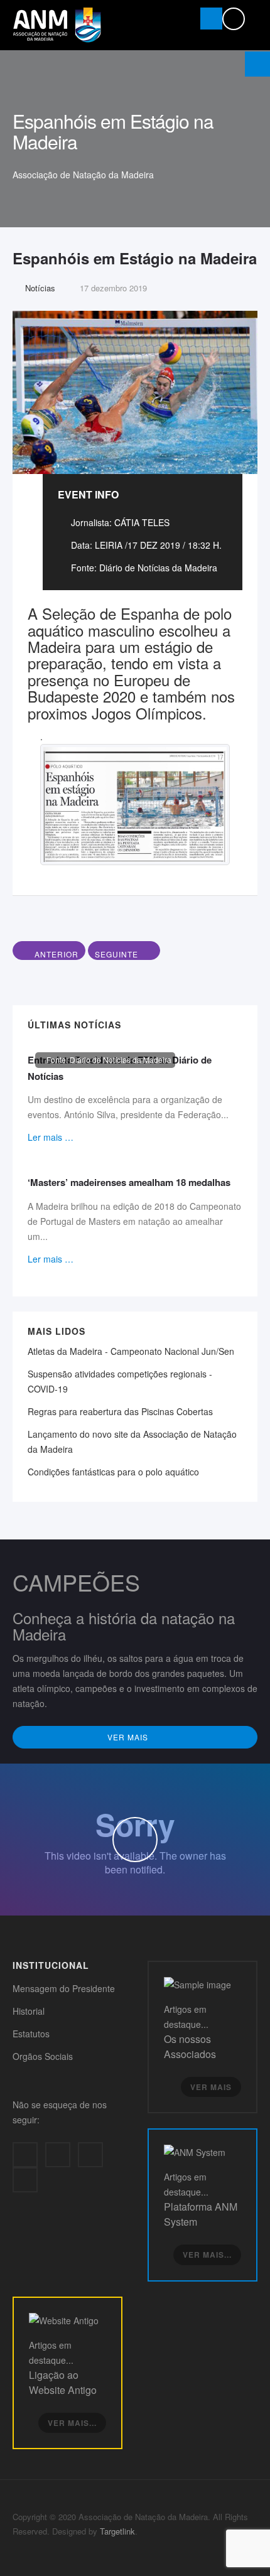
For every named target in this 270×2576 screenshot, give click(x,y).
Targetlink (117, 2531)
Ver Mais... (207, 2255)
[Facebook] (25, 2155)
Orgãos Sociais (43, 2056)
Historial (29, 2011)
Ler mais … (51, 1137)
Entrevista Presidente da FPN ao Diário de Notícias (120, 1068)
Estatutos (31, 2034)
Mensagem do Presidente (64, 1988)
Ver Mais (129, 1737)
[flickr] (25, 2180)
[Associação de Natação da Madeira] (57, 25)
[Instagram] (58, 2155)
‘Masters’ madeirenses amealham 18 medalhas (129, 1182)
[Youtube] (90, 2155)
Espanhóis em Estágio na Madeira (135, 258)
